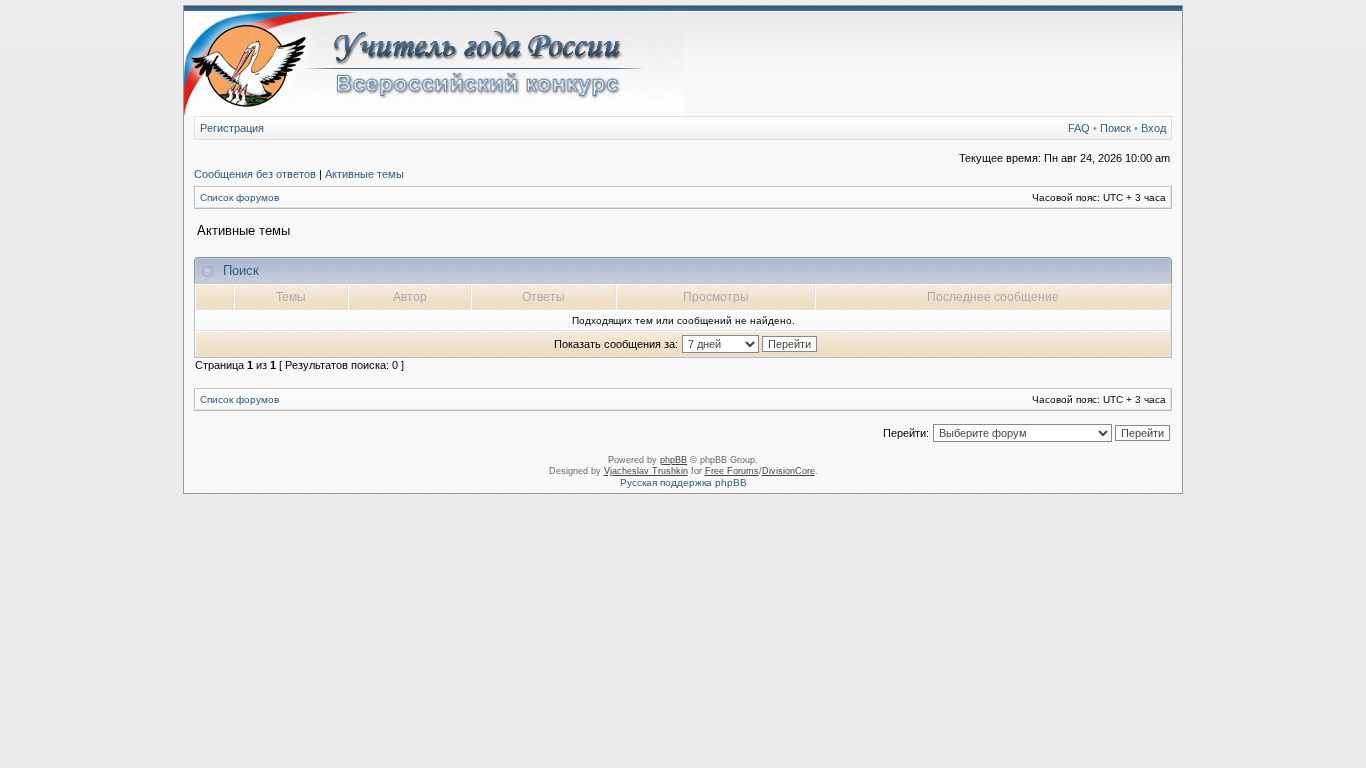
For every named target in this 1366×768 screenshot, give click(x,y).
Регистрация (232, 128)
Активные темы (364, 174)
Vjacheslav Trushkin (646, 471)
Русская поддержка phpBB (683, 482)
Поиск (1115, 128)
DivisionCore (788, 471)
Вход (1153, 128)
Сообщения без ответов (255, 174)
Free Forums (732, 471)
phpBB (673, 460)
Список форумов (239, 197)
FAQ (1079, 128)
